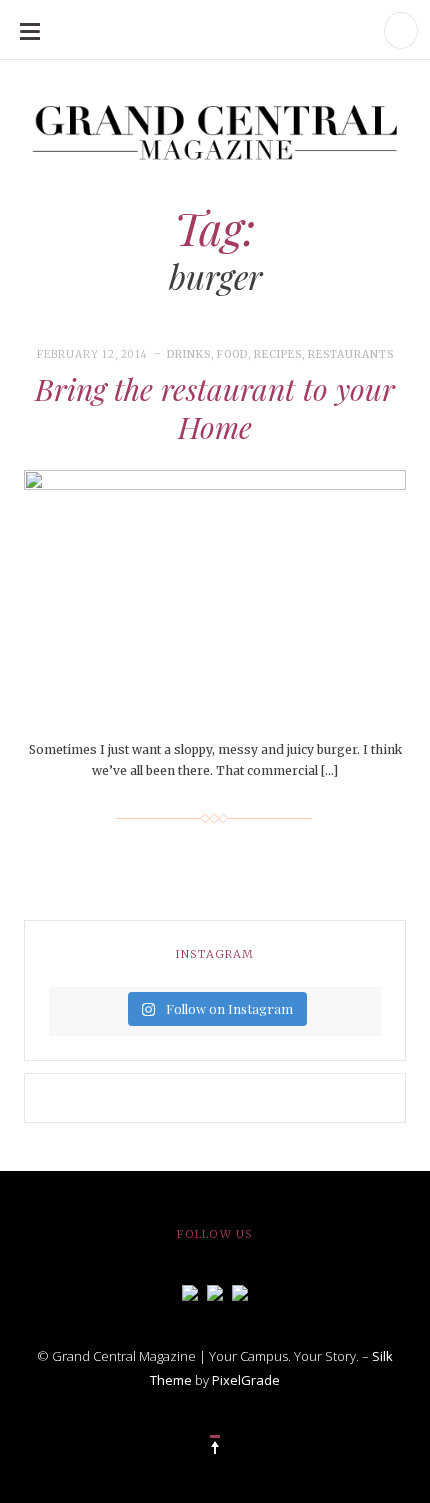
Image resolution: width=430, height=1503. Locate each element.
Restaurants (351, 354)
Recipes (278, 354)
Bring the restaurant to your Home (215, 408)
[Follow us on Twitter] (215, 1291)
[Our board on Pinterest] (240, 1291)
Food (232, 354)
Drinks (189, 354)
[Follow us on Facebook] (190, 1291)
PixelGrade (246, 1380)
